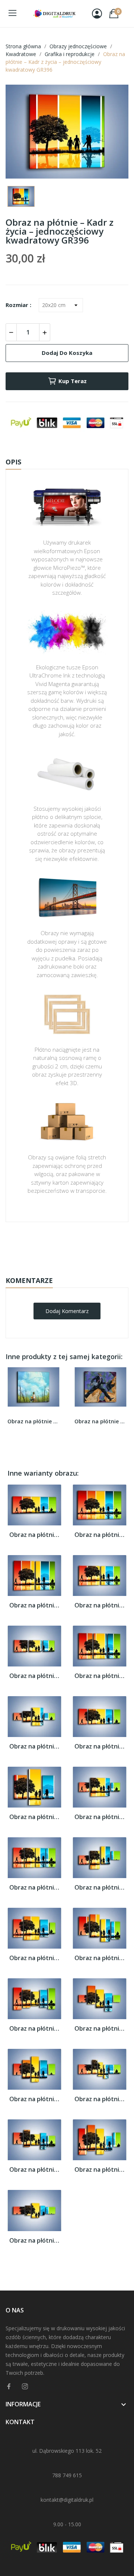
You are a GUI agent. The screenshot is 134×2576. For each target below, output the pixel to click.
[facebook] (9, 2386)
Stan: (59, 1268)
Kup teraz (73, 381)
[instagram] (25, 2386)
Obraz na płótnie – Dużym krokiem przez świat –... (100, 1421)
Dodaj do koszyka (67, 353)
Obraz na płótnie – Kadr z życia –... (34, 1535)
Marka (45, 1245)
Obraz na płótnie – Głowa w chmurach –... (33, 1421)
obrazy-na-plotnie (77, 1245)
